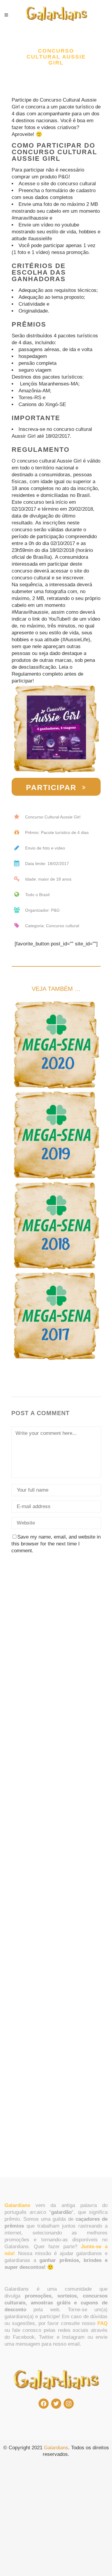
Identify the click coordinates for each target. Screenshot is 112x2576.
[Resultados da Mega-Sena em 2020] (56, 1045)
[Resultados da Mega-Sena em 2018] (56, 1226)
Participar (51, 787)
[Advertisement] (56, 1634)
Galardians (56, 2448)
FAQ (102, 2323)
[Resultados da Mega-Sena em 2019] (56, 1135)
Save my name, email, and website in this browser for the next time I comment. (56, 1544)
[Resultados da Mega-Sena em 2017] (56, 1316)
